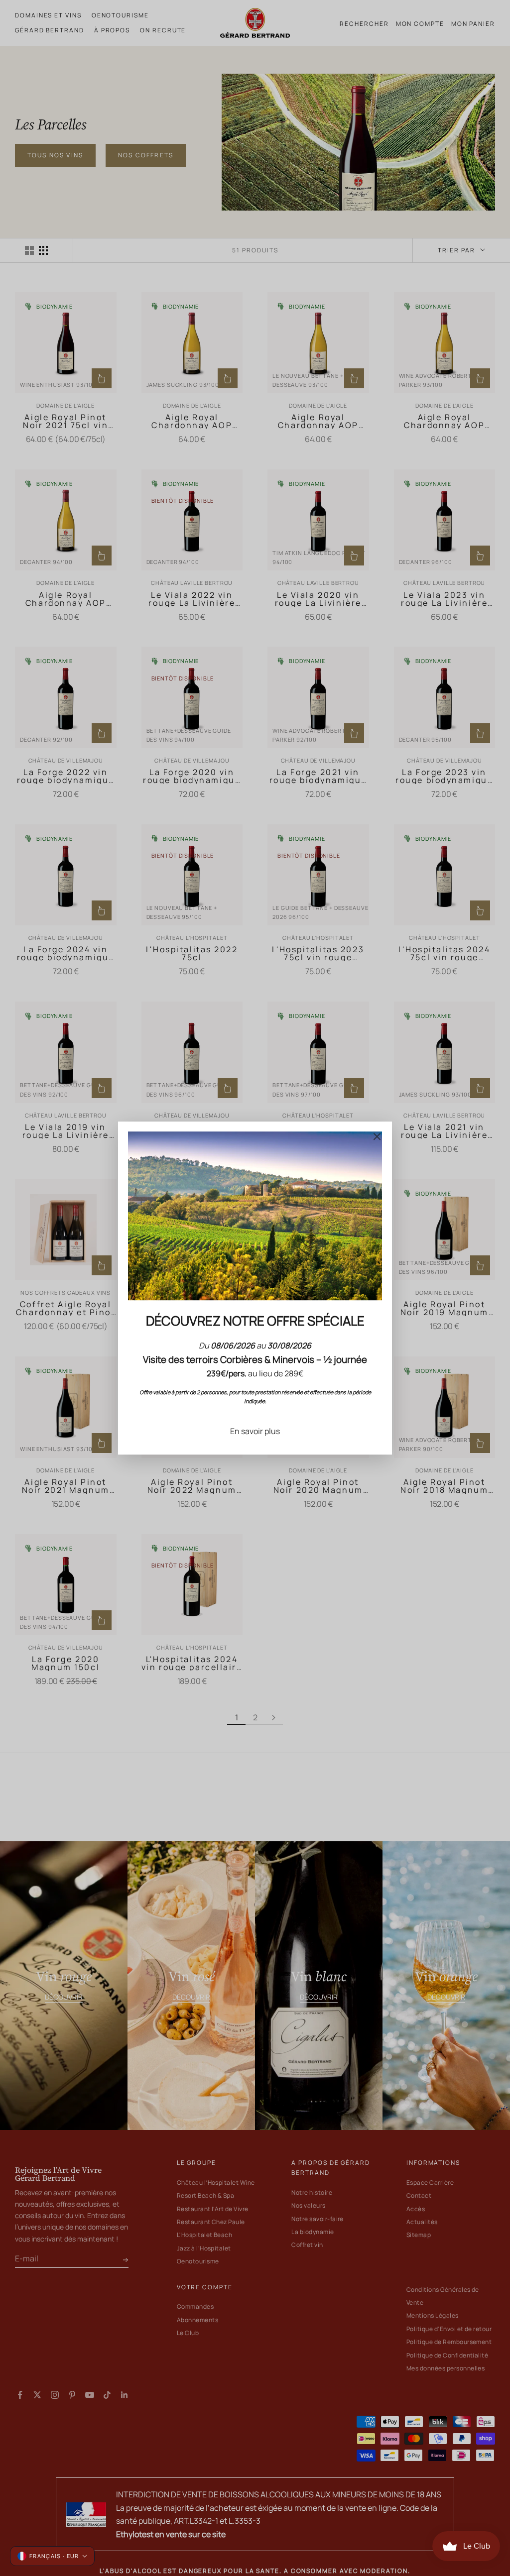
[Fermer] (377, 1136)
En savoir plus (255, 1431)
